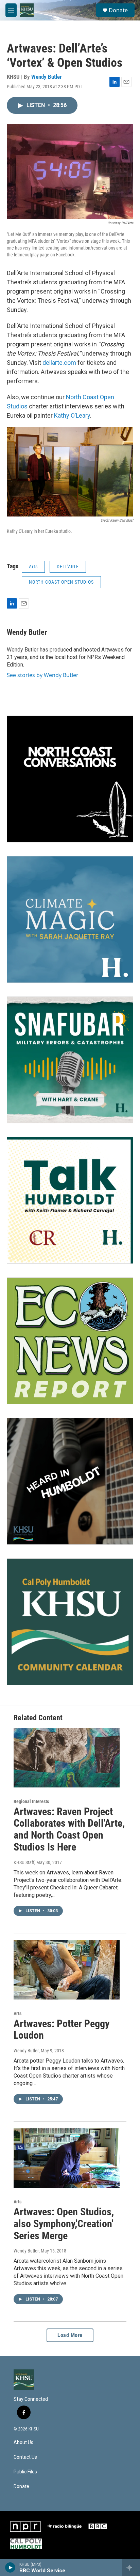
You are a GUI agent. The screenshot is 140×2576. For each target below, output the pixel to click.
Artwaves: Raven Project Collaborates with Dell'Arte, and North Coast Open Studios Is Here (69, 1829)
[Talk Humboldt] (70, 1200)
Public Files (25, 2472)
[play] (10, 2567)
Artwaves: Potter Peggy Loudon (62, 2030)
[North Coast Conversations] (70, 779)
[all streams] (131, 2567)
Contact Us (25, 2457)
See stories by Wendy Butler (43, 675)
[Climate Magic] (70, 919)
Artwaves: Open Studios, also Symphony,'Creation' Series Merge (64, 2224)
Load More (70, 2335)
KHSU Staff (24, 1862)
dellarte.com (59, 363)
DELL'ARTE (68, 567)
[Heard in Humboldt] (70, 1481)
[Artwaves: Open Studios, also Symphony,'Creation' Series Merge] (67, 2158)
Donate (118, 10)
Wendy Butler (47, 77)
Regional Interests (31, 1801)
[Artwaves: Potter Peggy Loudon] (67, 1970)
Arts (33, 567)
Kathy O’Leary (72, 415)
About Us (23, 2443)
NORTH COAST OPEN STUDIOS (61, 582)
